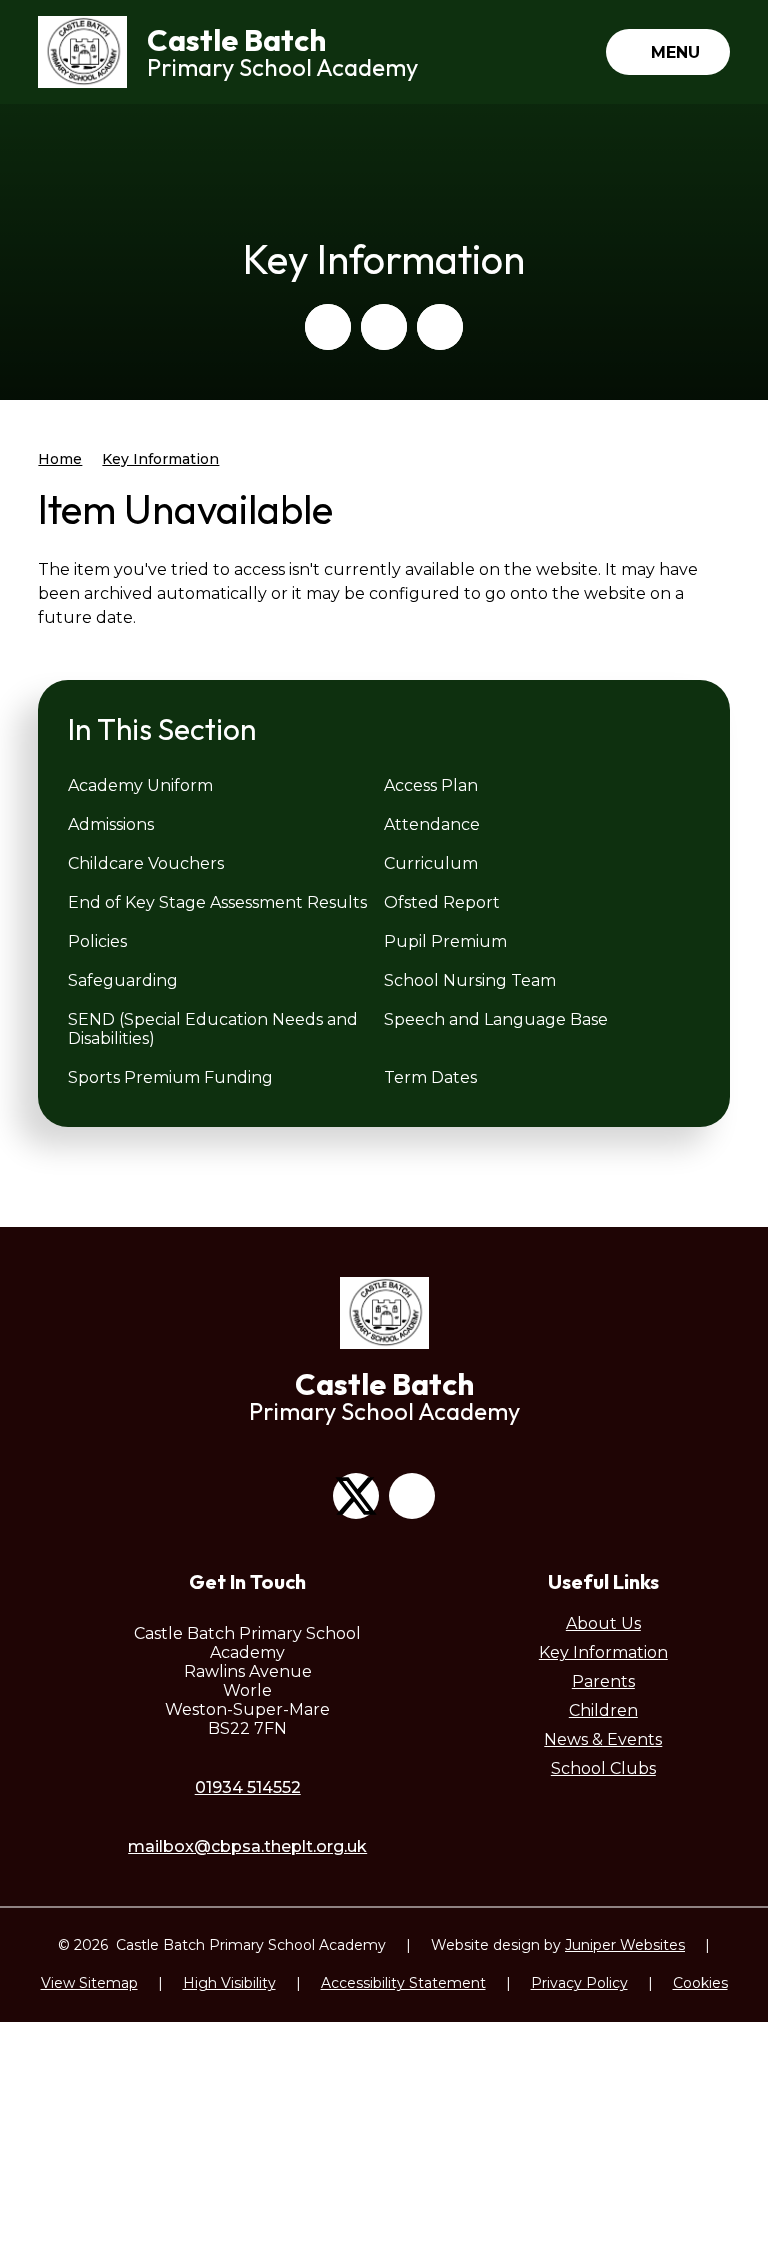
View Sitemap (89, 1983)
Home (60, 459)
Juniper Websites (625, 1945)
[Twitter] (356, 1496)
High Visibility (229, 1983)
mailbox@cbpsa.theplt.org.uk (247, 1846)
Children (603, 1710)
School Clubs (603, 1768)
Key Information (160, 459)
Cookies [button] (700, 1983)
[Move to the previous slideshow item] (328, 327)
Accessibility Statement (403, 1983)
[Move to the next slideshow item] (384, 327)
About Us (603, 1623)
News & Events (603, 1739)
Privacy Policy (579, 1983)
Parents (603, 1681)
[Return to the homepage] (82, 52)
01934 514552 (248, 1787)
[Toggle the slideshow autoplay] (440, 327)
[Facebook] (412, 1496)
